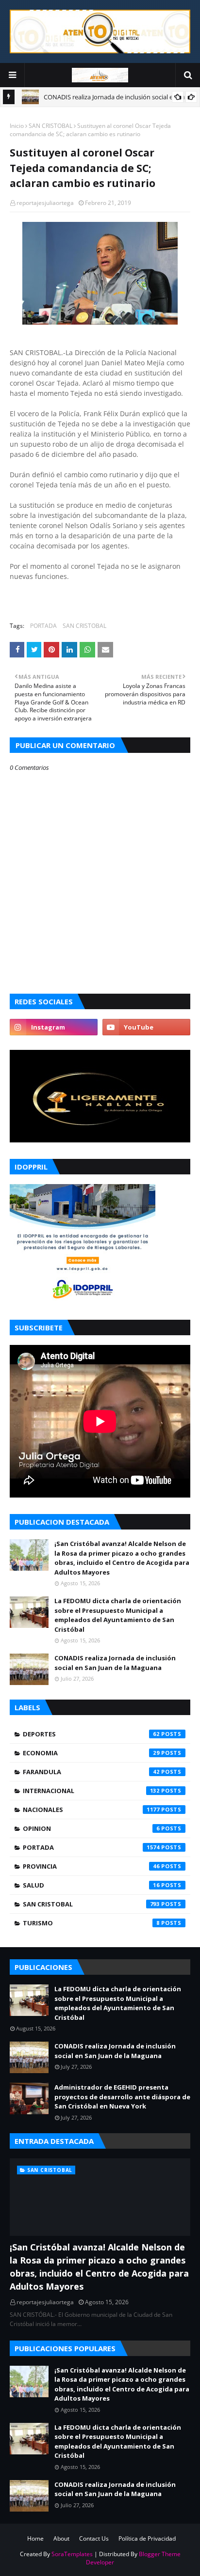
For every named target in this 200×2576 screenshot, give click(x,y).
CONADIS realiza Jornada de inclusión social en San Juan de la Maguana (115, 1663)
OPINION (91, 1828)
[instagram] (54, 1027)
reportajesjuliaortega (45, 203)
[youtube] (146, 1027)
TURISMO (91, 1923)
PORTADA (43, 626)
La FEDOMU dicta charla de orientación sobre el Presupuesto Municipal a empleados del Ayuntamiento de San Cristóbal (118, 1615)
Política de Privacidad (147, 2538)
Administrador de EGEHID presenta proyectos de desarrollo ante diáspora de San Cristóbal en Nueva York (122, 2097)
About (61, 2538)
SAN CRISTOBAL (50, 126)
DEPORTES (91, 1734)
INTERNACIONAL (91, 1791)
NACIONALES (91, 1810)
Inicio (17, 126)
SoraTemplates (72, 2554)
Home (35, 2538)
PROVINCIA (91, 1866)
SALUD (91, 1885)
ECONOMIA (91, 1753)
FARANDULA (91, 1772)
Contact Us (94, 2538)
